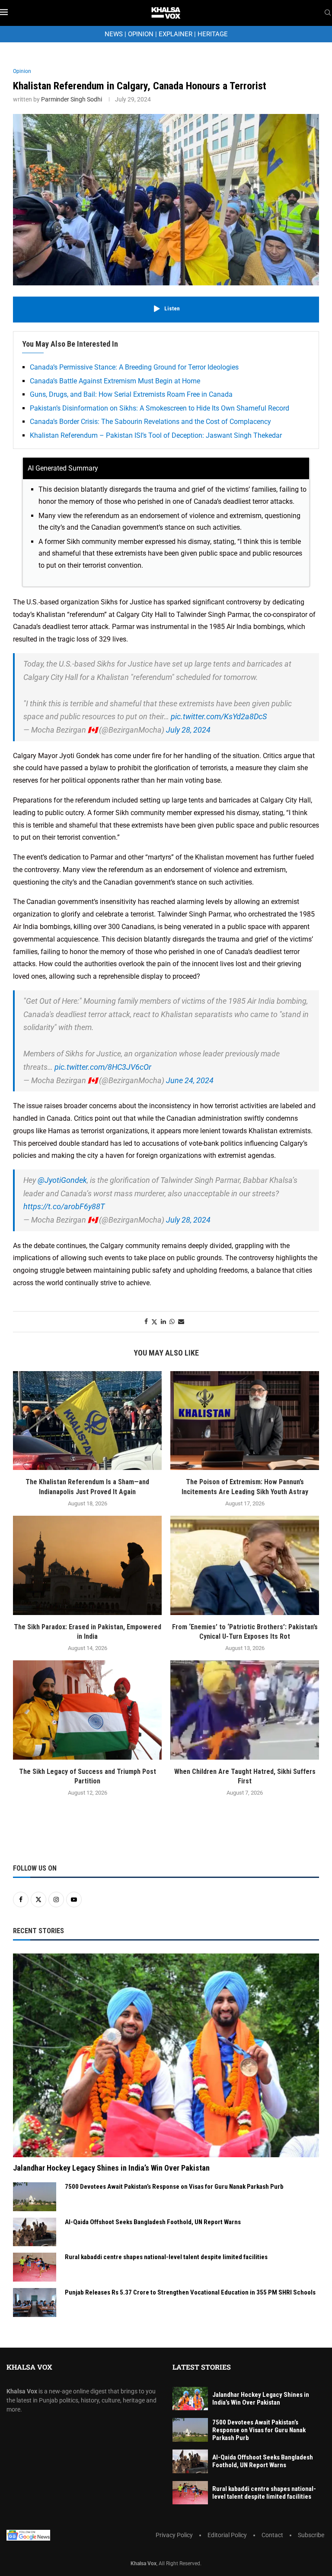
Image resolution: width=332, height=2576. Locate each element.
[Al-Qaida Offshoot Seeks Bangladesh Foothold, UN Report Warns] (35, 2232)
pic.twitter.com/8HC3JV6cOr (103, 1067)
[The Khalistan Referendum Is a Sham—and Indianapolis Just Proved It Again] (87, 1421)
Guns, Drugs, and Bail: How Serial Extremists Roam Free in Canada (131, 394)
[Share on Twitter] (154, 1322)
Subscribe (311, 2535)
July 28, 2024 (188, 730)
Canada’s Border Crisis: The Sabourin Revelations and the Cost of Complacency (150, 422)
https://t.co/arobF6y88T (64, 1206)
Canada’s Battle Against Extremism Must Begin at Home (115, 381)
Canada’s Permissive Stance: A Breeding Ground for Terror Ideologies (134, 367)
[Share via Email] (181, 1321)
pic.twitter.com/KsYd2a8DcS (219, 716)
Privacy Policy (174, 2535)
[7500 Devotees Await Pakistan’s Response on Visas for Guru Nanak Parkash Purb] (35, 2197)
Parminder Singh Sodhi (72, 99)
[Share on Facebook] (146, 1321)
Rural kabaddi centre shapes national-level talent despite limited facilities (166, 2257)
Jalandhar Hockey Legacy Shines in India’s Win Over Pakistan (111, 2168)
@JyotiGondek (62, 1180)
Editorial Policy (227, 2535)
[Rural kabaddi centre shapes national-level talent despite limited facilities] (35, 2267)
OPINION (141, 34)
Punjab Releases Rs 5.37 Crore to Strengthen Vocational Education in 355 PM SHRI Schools (190, 2292)
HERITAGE (213, 34)
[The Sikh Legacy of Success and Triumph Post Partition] (87, 1710)
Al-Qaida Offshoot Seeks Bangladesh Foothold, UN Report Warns (153, 2222)
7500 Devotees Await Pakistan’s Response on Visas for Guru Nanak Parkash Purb (174, 2187)
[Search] (328, 13)
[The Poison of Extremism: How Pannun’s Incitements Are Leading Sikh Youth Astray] (245, 1421)
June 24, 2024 (190, 1080)
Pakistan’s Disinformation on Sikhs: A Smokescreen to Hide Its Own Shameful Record (160, 408)
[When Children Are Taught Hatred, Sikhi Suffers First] (245, 1710)
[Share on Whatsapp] (172, 1321)
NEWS (114, 34)
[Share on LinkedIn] (163, 1321)
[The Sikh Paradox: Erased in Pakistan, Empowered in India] (87, 1565)
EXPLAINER (176, 34)
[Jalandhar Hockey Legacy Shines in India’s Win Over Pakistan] (166, 2055)
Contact (272, 2535)
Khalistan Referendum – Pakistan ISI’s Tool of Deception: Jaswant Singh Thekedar (156, 435)
